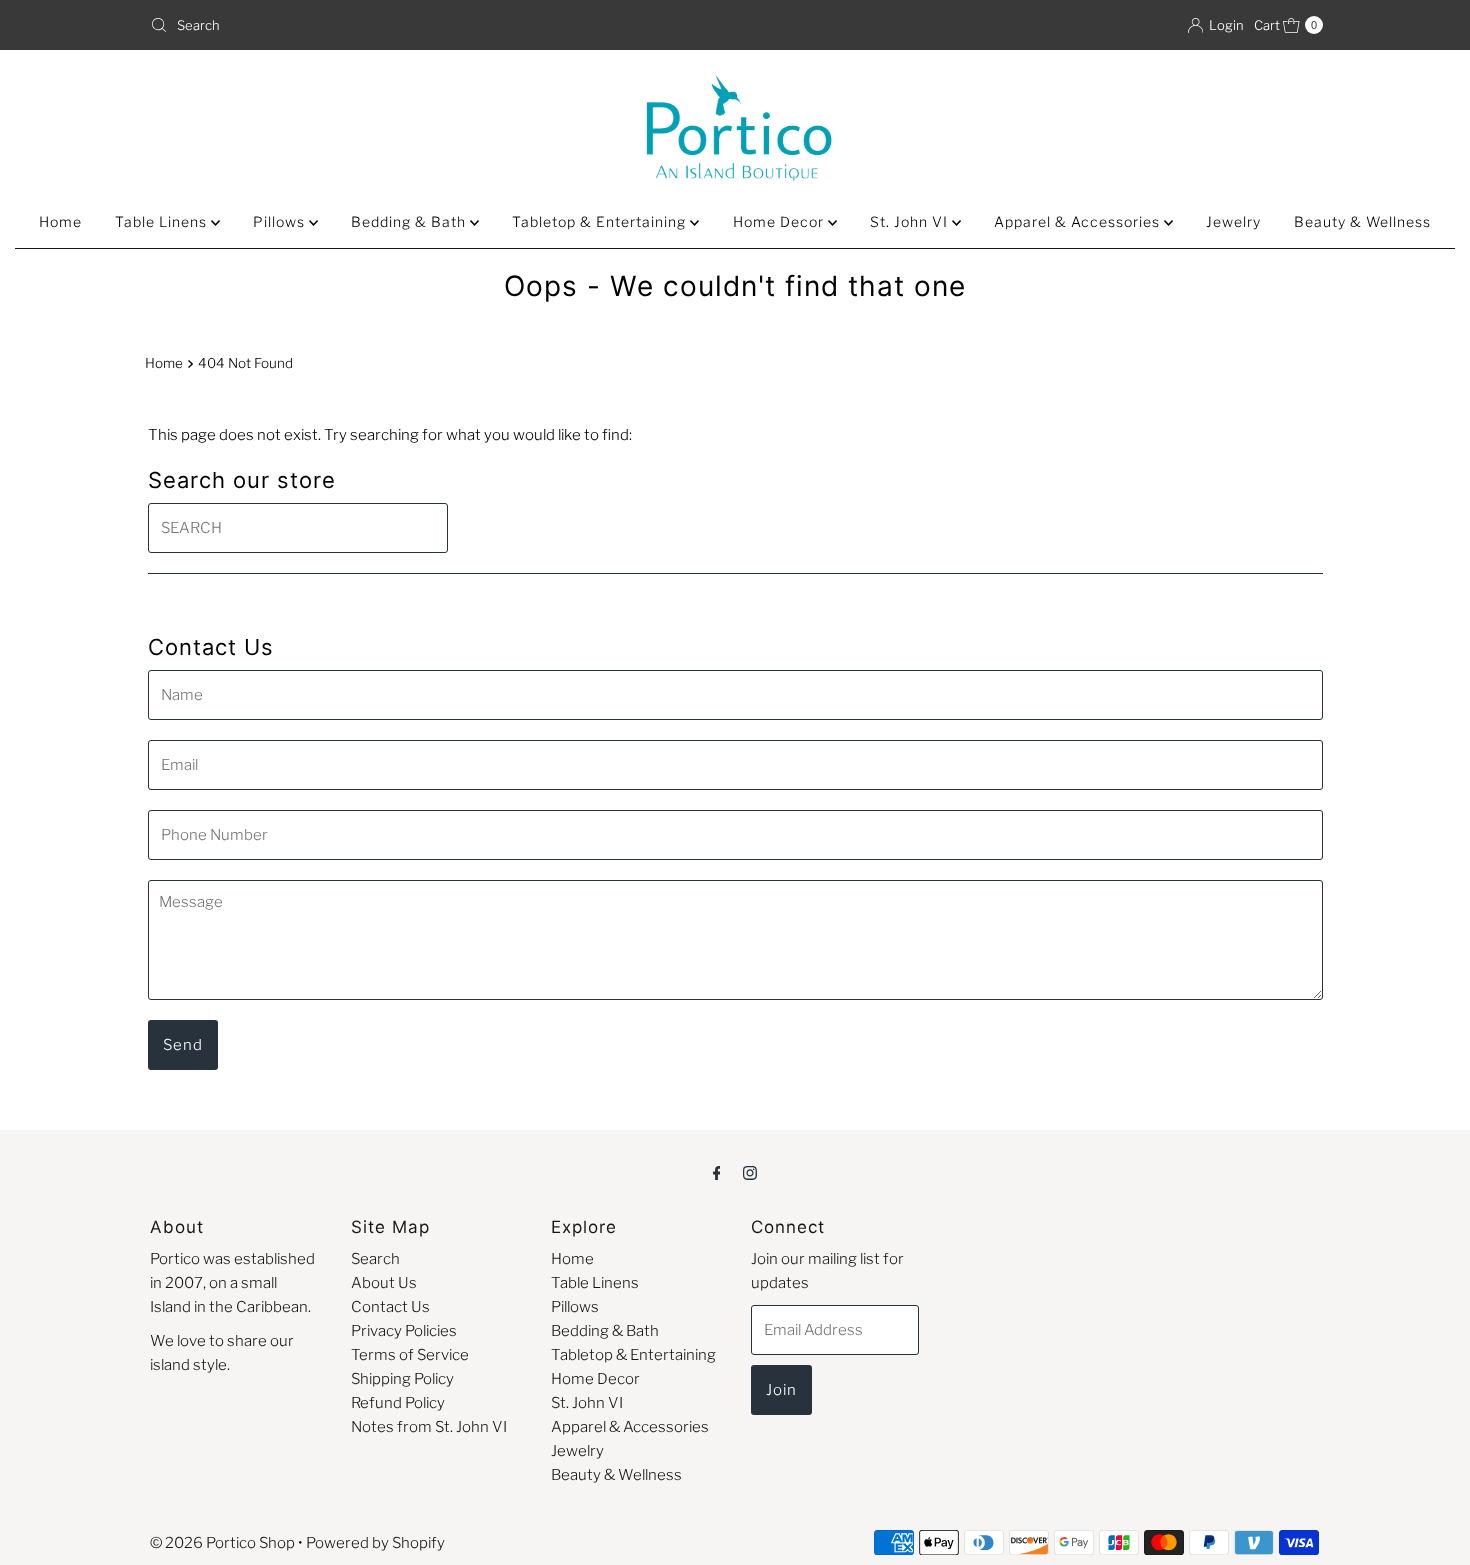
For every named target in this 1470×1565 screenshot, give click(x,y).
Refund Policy (398, 1403)
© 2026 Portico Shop (222, 1543)
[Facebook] (717, 1172)
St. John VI (911, 221)
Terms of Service (410, 1355)
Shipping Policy (402, 1379)
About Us (384, 1283)
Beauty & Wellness (1362, 221)
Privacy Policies (404, 1331)
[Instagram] (750, 1172)
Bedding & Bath (410, 221)
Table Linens (163, 221)
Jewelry (1233, 221)
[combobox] (434, 25)
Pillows (281, 221)
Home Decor (780, 221)
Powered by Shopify (375, 1543)
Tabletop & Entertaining (601, 221)
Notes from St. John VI (429, 1427)
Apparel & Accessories (1079, 221)
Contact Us (390, 1307)
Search (375, 1259)
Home (60, 221)
